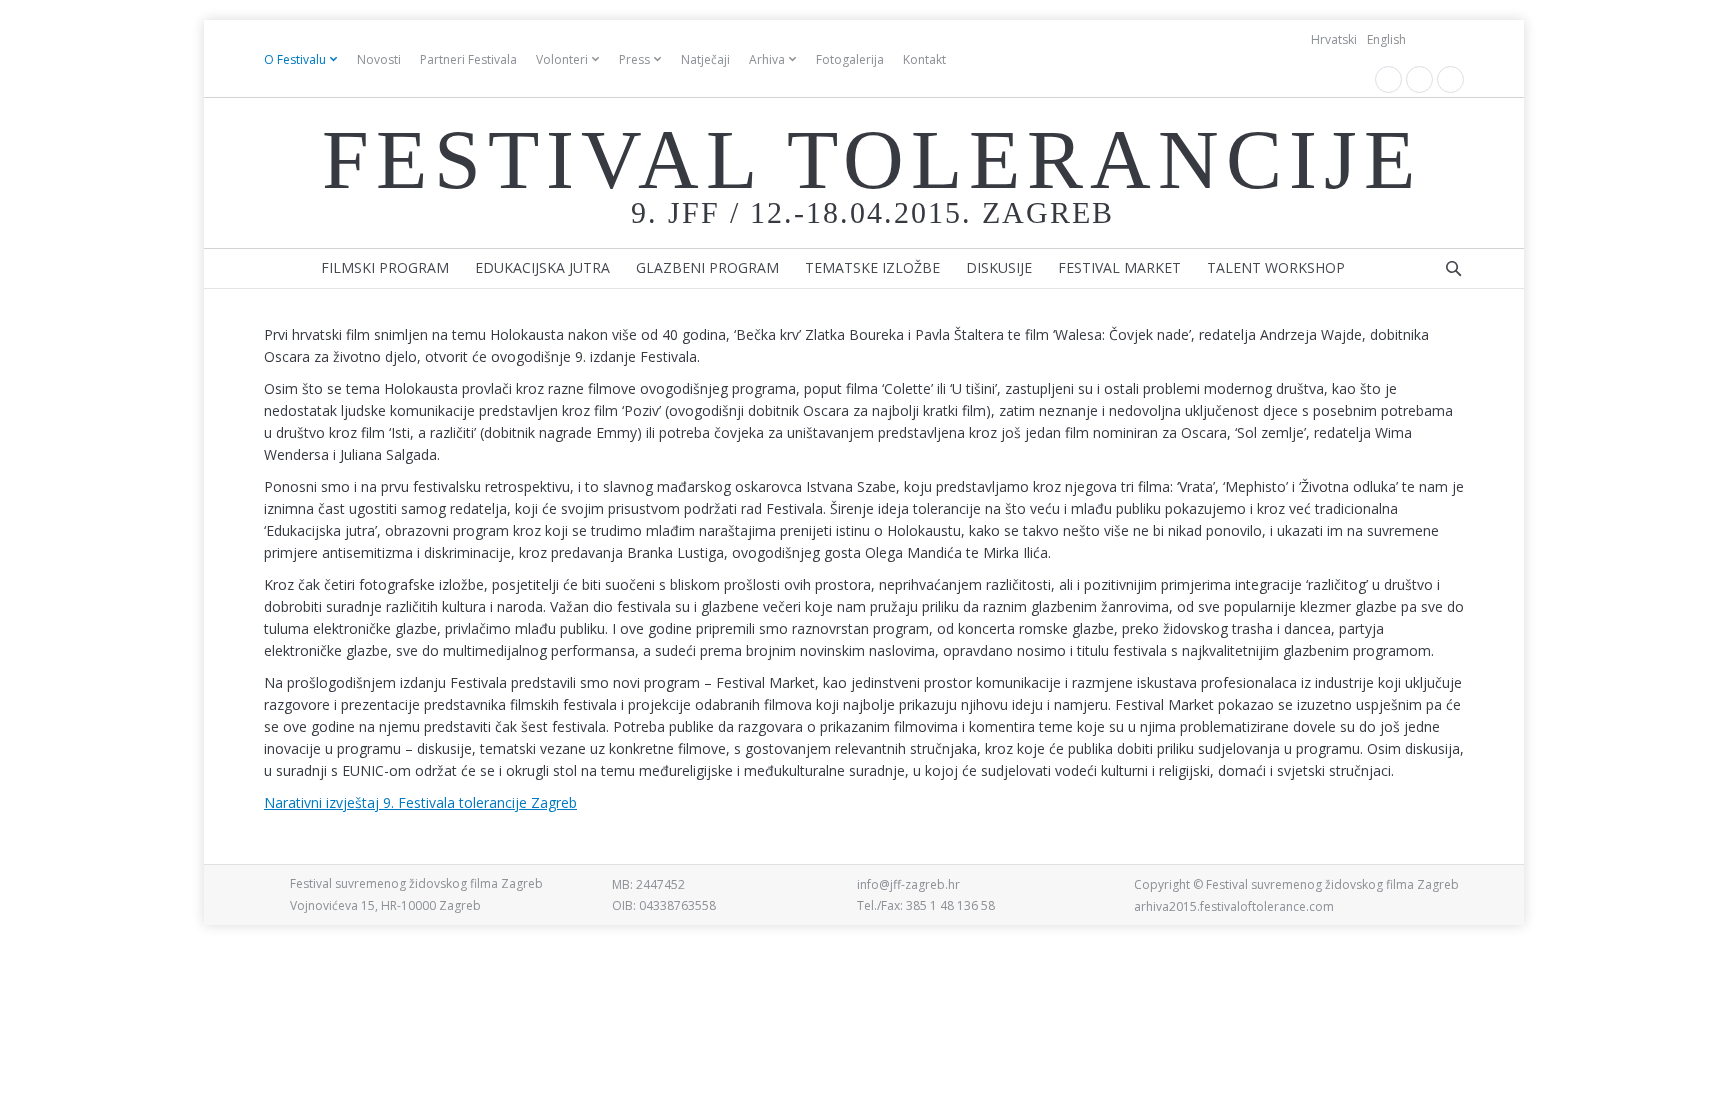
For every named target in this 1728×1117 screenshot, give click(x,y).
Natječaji (705, 59)
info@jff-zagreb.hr (908, 884)
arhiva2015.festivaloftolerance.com (1234, 906)
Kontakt (924, 59)
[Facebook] (1388, 79)
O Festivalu (295, 59)
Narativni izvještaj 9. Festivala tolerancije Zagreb (420, 802)
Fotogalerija (850, 59)
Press (634, 59)
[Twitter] (1450, 79)
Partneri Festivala (468, 59)
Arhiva (767, 59)
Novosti (379, 59)
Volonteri (562, 59)
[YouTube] (1419, 79)
